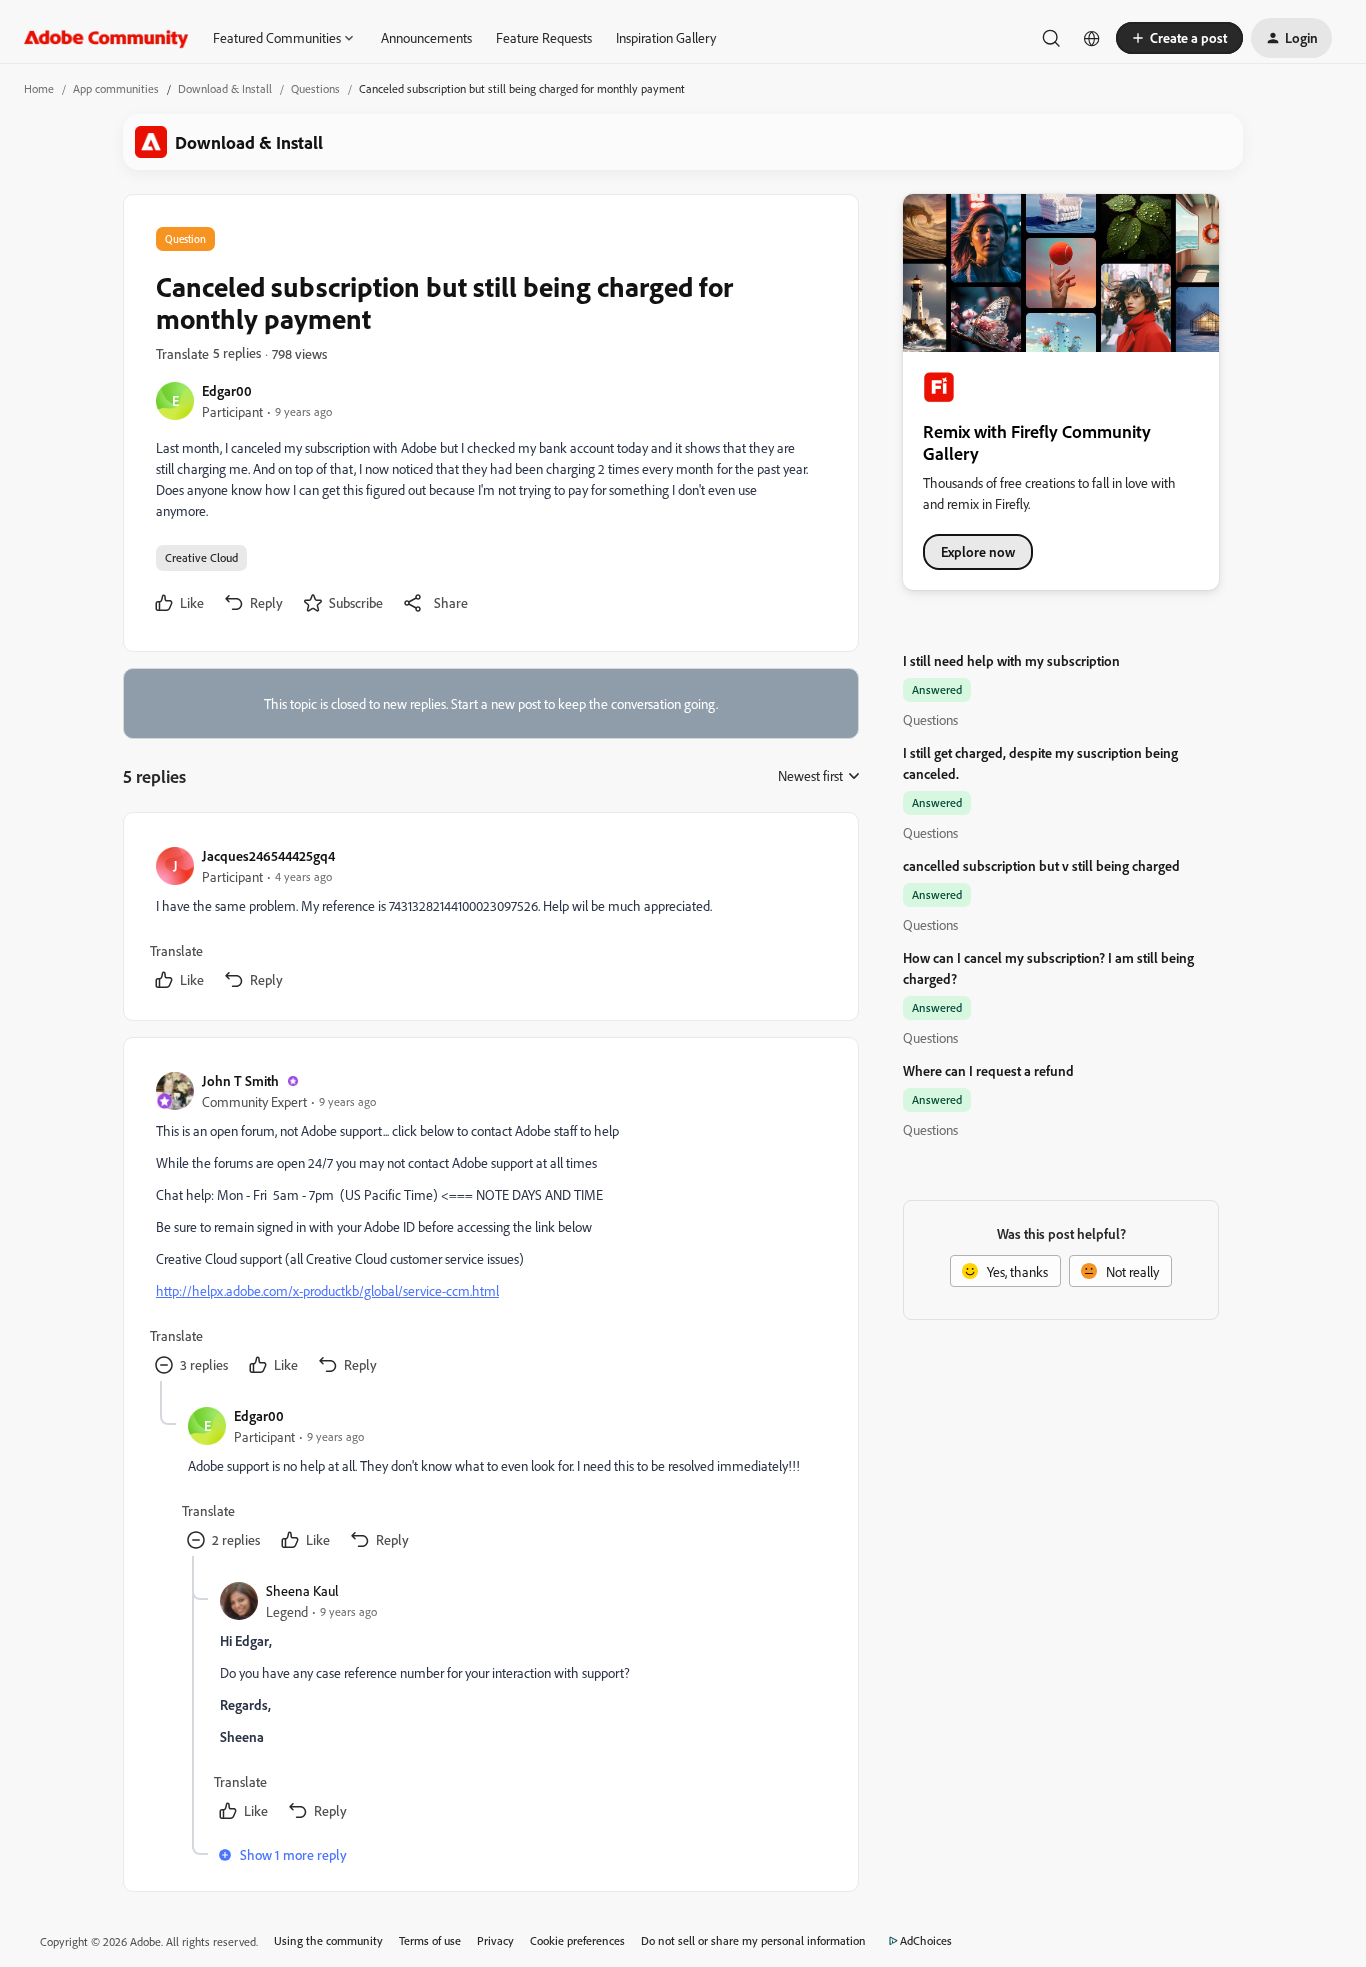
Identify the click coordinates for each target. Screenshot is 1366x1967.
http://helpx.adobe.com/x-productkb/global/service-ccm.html (327, 1290)
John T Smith (240, 1080)
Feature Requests (544, 37)
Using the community (328, 1940)
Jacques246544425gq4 (268, 855)
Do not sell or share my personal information (753, 1940)
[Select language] (1092, 38)
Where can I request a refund (988, 1070)
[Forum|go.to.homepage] (106, 38)
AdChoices (926, 1940)
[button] (1179, 38)
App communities (116, 88)
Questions (315, 88)
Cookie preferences (577, 1940)
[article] (490, 920)
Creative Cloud (201, 557)
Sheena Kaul (302, 1590)
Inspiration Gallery (666, 37)
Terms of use (430, 1940)
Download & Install (225, 88)
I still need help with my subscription (1011, 660)
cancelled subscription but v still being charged (1041, 865)
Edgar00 (227, 390)
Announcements (426, 37)
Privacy (495, 1940)
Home (39, 88)
